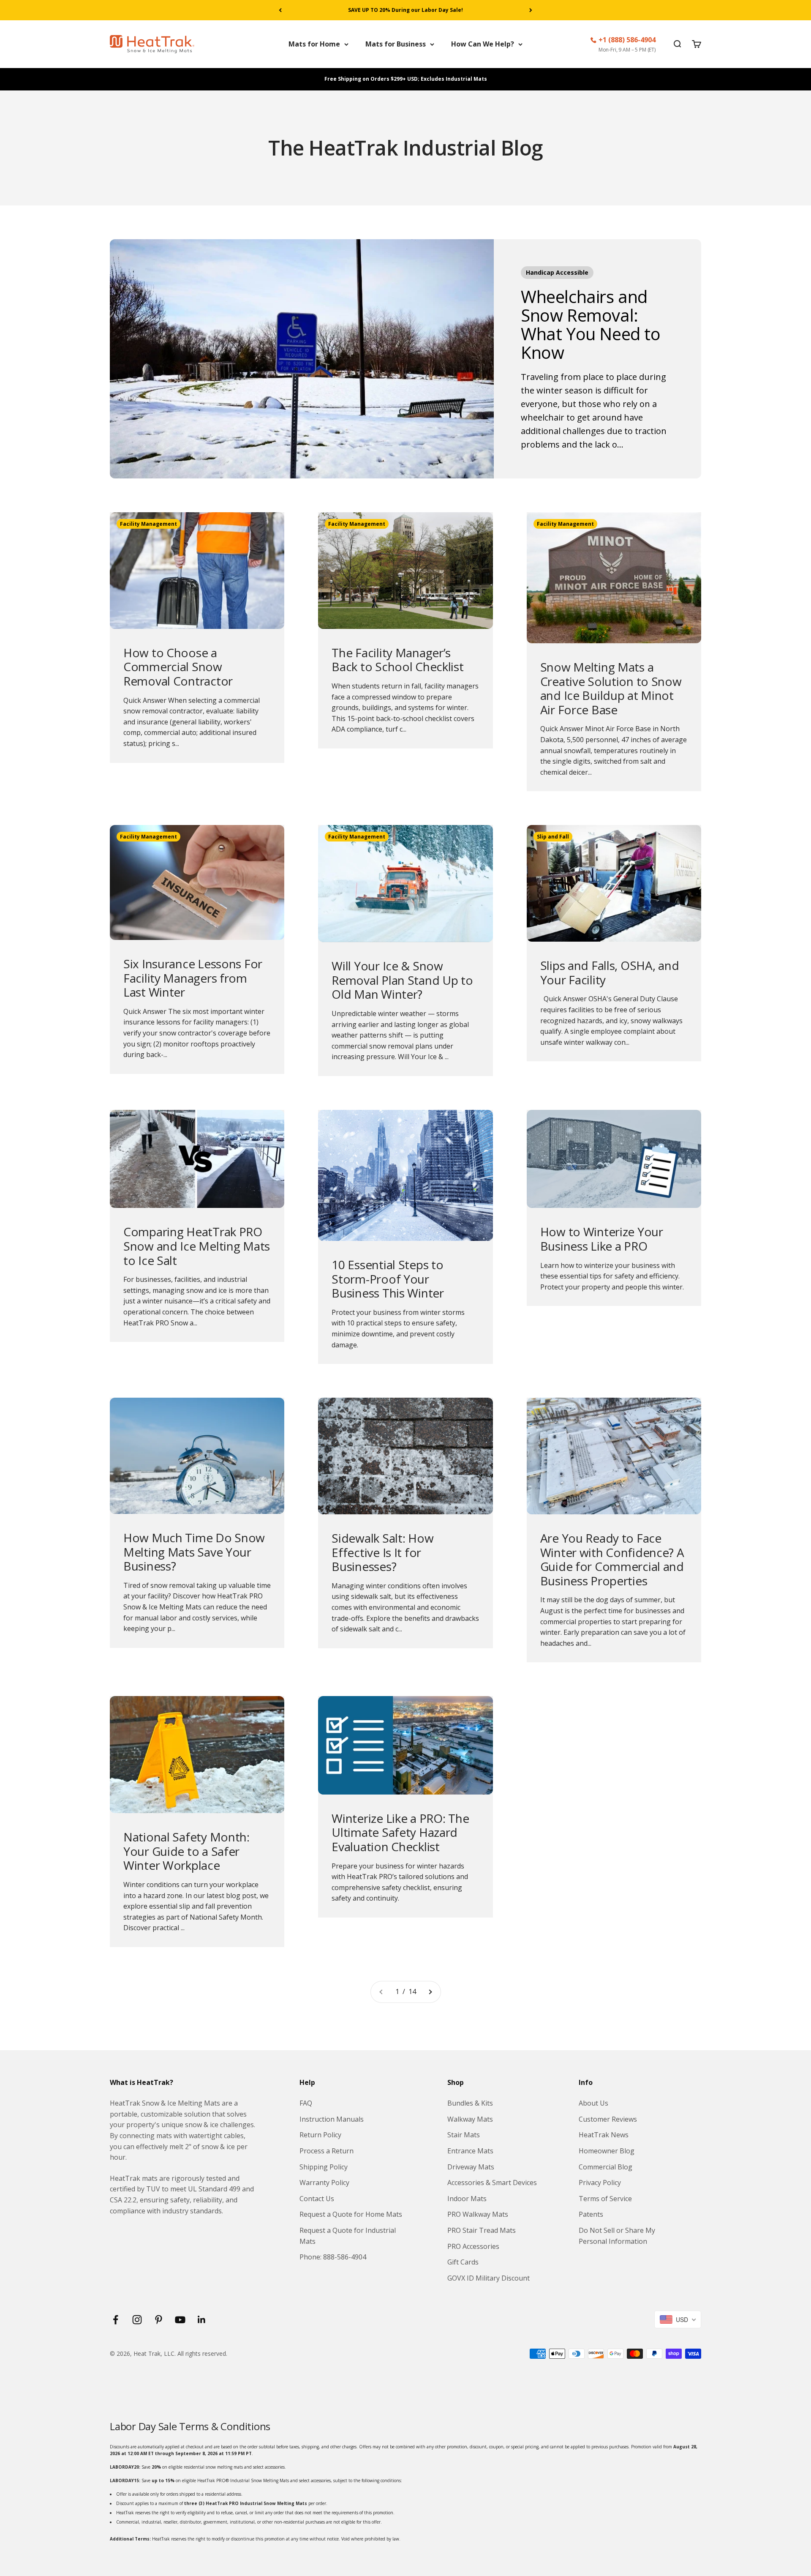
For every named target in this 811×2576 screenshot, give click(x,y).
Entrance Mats (470, 2151)
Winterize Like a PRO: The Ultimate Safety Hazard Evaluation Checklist (400, 1832)
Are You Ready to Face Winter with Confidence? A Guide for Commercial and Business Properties (612, 1559)
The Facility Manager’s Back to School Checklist (397, 660)
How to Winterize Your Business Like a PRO (602, 1239)
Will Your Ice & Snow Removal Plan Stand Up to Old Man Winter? (402, 980)
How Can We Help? (483, 44)
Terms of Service (605, 2199)
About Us (593, 2103)
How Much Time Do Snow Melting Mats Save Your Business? (194, 1552)
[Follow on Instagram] (137, 2320)
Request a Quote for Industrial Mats (348, 2236)
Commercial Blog (606, 2167)
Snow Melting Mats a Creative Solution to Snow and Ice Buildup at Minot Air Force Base (611, 688)
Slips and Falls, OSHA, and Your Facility (610, 972)
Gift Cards (463, 2262)
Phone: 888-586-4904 (333, 2257)
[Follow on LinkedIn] (202, 2320)
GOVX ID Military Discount (489, 2278)
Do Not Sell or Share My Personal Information (617, 2236)
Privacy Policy (600, 2183)
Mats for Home (314, 44)
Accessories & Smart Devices (492, 2183)
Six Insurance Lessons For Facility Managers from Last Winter (193, 978)
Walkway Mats (470, 2119)
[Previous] (280, 10)
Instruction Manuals (332, 2119)
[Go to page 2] (430, 1992)
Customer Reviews (608, 2119)
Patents (591, 2214)
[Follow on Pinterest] (159, 2320)
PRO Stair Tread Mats (482, 2230)
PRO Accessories (473, 2246)
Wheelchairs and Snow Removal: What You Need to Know (591, 324)
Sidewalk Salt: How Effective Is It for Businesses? (382, 1552)
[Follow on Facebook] (116, 2320)
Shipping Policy (324, 2167)
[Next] (531, 10)
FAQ (306, 2103)
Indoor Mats (467, 2199)
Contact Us (317, 2199)
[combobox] (678, 2319)
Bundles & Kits (470, 2103)
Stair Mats (464, 2135)
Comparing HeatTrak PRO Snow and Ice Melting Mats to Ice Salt (197, 1246)
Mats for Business (396, 44)
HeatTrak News (604, 2135)
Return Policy (320, 2135)
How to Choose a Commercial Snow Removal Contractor (178, 667)
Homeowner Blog (607, 2151)
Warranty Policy (324, 2183)
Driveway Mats (471, 2167)
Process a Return (327, 2151)
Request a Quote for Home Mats (351, 2214)
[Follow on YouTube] (180, 2320)
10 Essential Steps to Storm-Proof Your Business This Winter (388, 1279)
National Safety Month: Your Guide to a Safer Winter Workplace (186, 1851)
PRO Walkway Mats (478, 2214)
